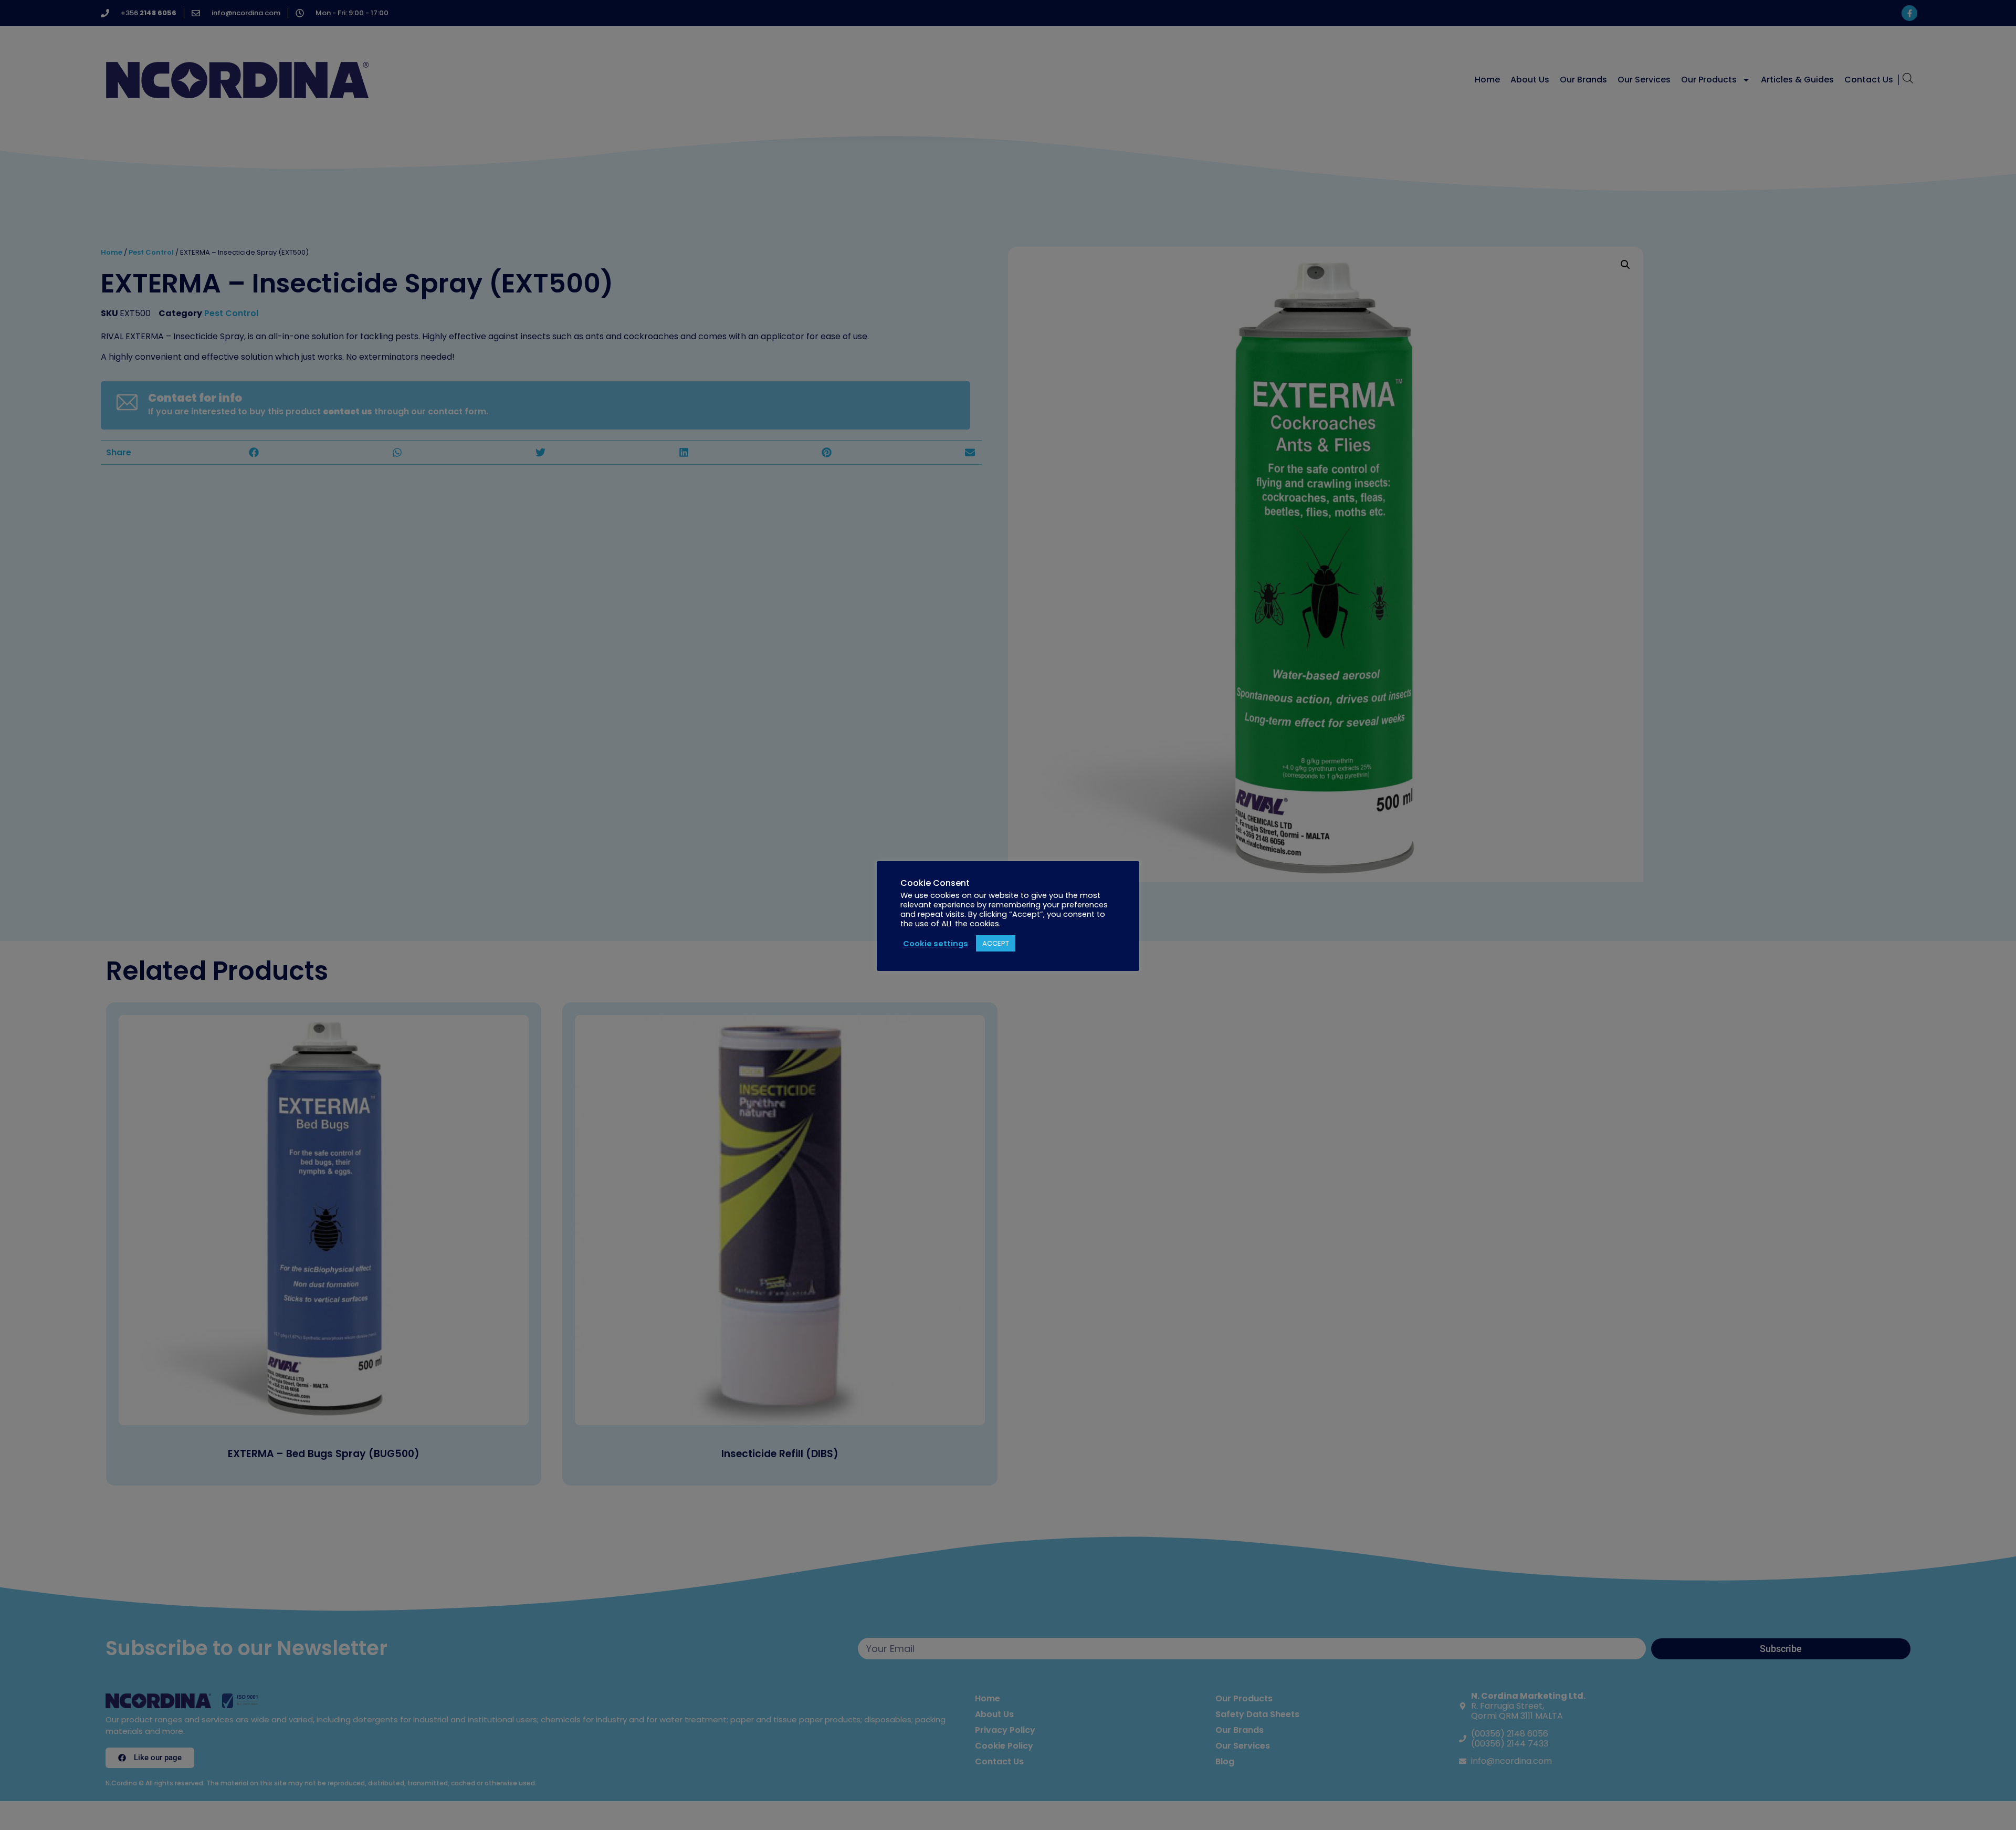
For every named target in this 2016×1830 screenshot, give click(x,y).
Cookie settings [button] (936, 944)
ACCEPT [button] (996, 943)
